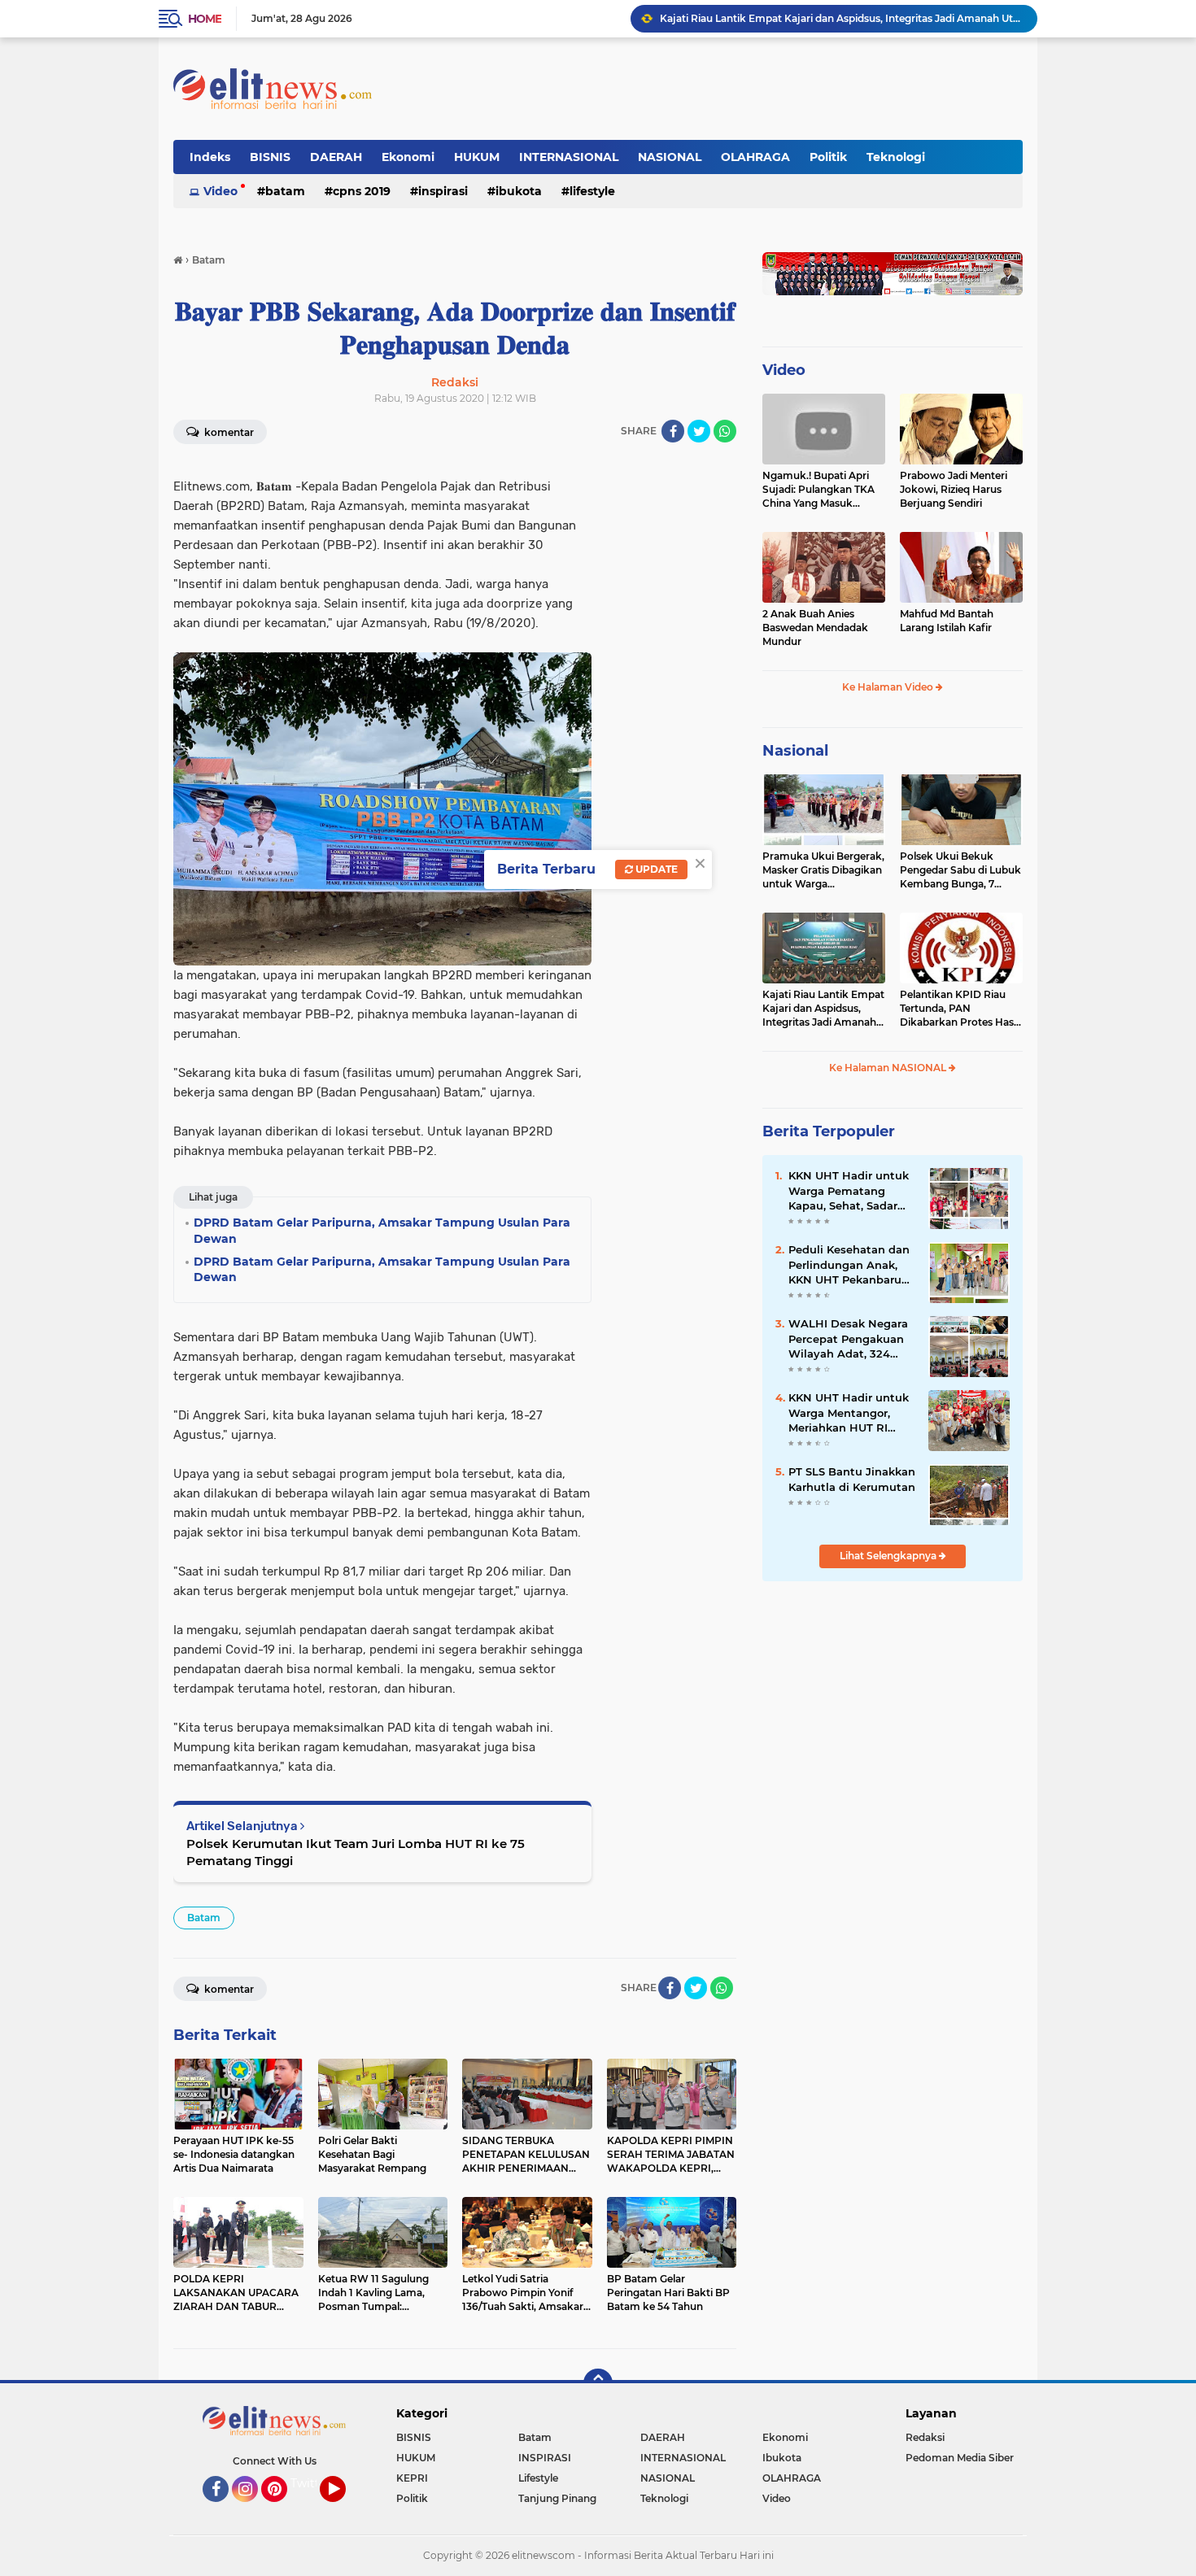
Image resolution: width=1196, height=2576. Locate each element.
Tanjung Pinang (557, 2498)
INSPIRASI (443, 191)
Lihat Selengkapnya (889, 1556)
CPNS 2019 (362, 191)
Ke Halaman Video (889, 687)
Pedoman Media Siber (960, 2458)
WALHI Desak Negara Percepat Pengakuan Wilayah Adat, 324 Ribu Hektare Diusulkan (848, 1339)
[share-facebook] (673, 431)
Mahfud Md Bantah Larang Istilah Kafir (947, 621)
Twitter (311, 2483)
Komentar (228, 432)
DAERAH (336, 157)
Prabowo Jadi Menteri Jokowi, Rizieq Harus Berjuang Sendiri (954, 489)
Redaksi (925, 2437)
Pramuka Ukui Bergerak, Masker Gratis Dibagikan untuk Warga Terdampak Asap (823, 870)
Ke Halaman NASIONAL (889, 1068)
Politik (828, 157)
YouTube (344, 2509)
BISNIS (270, 157)
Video (220, 191)
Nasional (795, 751)
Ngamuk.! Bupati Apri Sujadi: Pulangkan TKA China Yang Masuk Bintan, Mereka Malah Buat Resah (818, 490)
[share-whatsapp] (725, 431)
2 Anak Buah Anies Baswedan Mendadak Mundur (815, 628)
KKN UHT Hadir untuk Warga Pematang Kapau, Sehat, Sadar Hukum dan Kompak (849, 1191)
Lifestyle (592, 191)
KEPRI (412, 2478)
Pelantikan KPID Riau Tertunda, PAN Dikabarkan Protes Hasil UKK (959, 1009)
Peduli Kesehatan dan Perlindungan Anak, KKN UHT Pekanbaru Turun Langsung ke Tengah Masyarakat (849, 1265)
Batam (285, 191)
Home (205, 19)
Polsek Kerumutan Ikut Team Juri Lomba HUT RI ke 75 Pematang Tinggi (356, 1852)
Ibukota (519, 191)
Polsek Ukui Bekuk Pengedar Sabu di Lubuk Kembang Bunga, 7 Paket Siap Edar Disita (960, 870)
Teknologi (896, 157)
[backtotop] (598, 2383)
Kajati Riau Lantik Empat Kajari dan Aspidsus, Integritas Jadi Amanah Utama (841, 18)
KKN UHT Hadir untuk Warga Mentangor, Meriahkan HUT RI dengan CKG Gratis (849, 1413)
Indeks (210, 157)
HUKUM (477, 157)
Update (655, 869)
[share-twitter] (699, 431)
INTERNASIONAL (569, 157)
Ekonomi (408, 157)
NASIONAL (670, 157)
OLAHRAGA (755, 157)
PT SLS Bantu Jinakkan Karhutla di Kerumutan (852, 1479)
